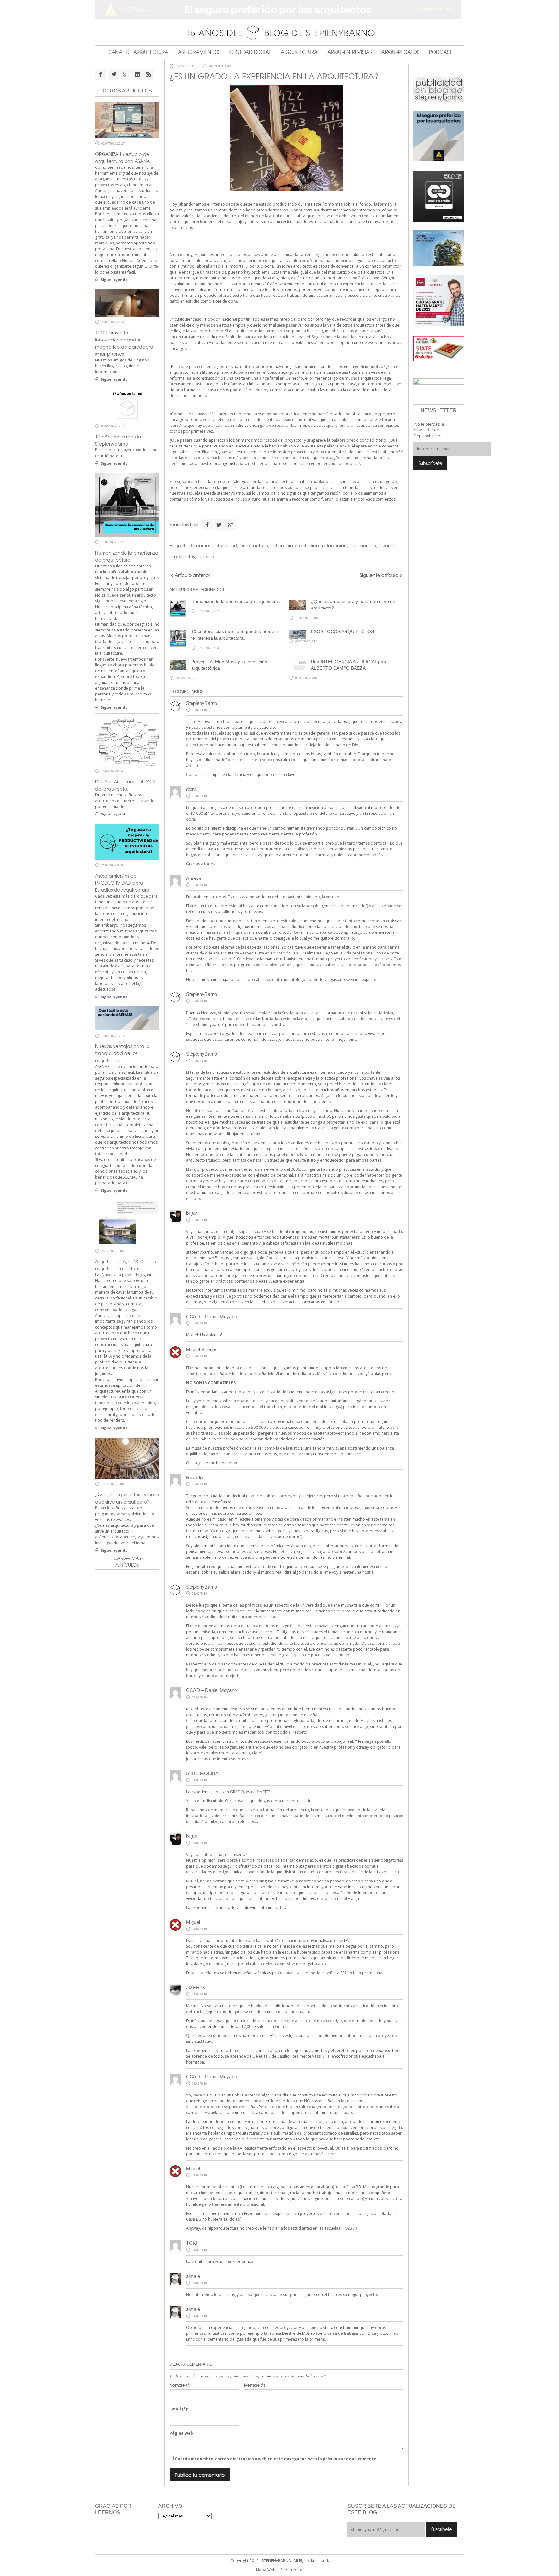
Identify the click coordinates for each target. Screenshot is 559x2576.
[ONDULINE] (439, 348)
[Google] (231, 525)
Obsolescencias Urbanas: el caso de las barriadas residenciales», (249, 1019)
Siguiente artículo (379, 575)
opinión (206, 556)
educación (334, 545)
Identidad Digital (250, 52)
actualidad (224, 545)
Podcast (440, 52)
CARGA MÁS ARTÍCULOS (127, 1561)
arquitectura (254, 545)
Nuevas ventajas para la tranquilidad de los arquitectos (122, 1053)
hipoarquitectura (223, 2228)
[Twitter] (219, 525)
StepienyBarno (202, 703)
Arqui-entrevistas (350, 52)
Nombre (180, 2385)
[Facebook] (207, 525)
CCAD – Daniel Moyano (211, 1316)
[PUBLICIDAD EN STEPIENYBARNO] (439, 89)
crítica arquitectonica (295, 545)
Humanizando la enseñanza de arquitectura (236, 601)
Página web (181, 2433)
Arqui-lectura (299, 52)
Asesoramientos (198, 52)
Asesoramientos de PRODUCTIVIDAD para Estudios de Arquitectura (122, 883)
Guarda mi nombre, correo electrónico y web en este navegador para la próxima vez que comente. (276, 2459)
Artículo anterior (192, 575)
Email (179, 2409)
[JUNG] (439, 196)
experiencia (363, 545)
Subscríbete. (292, 2570)
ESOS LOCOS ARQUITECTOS (342, 631)
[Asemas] (280, 10)
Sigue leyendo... (115, 280)
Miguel (193, 2168)
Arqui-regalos (400, 52)
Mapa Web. (266, 2570)
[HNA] (439, 300)
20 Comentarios (220, 66)
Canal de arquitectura (138, 52)
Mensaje (254, 2385)
